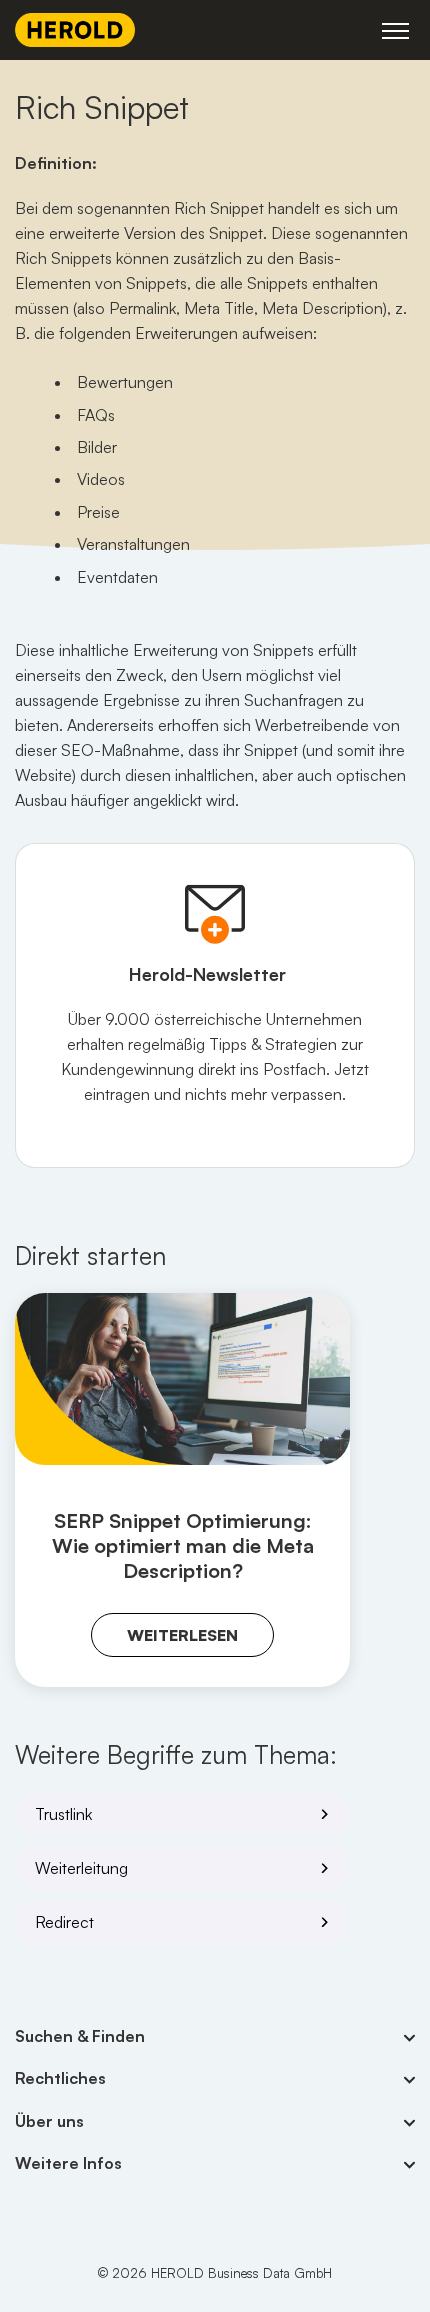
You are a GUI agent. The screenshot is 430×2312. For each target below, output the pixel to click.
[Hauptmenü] (395, 30)
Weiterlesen (182, 1635)
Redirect (64, 1922)
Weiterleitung (81, 1868)
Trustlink (63, 1814)
